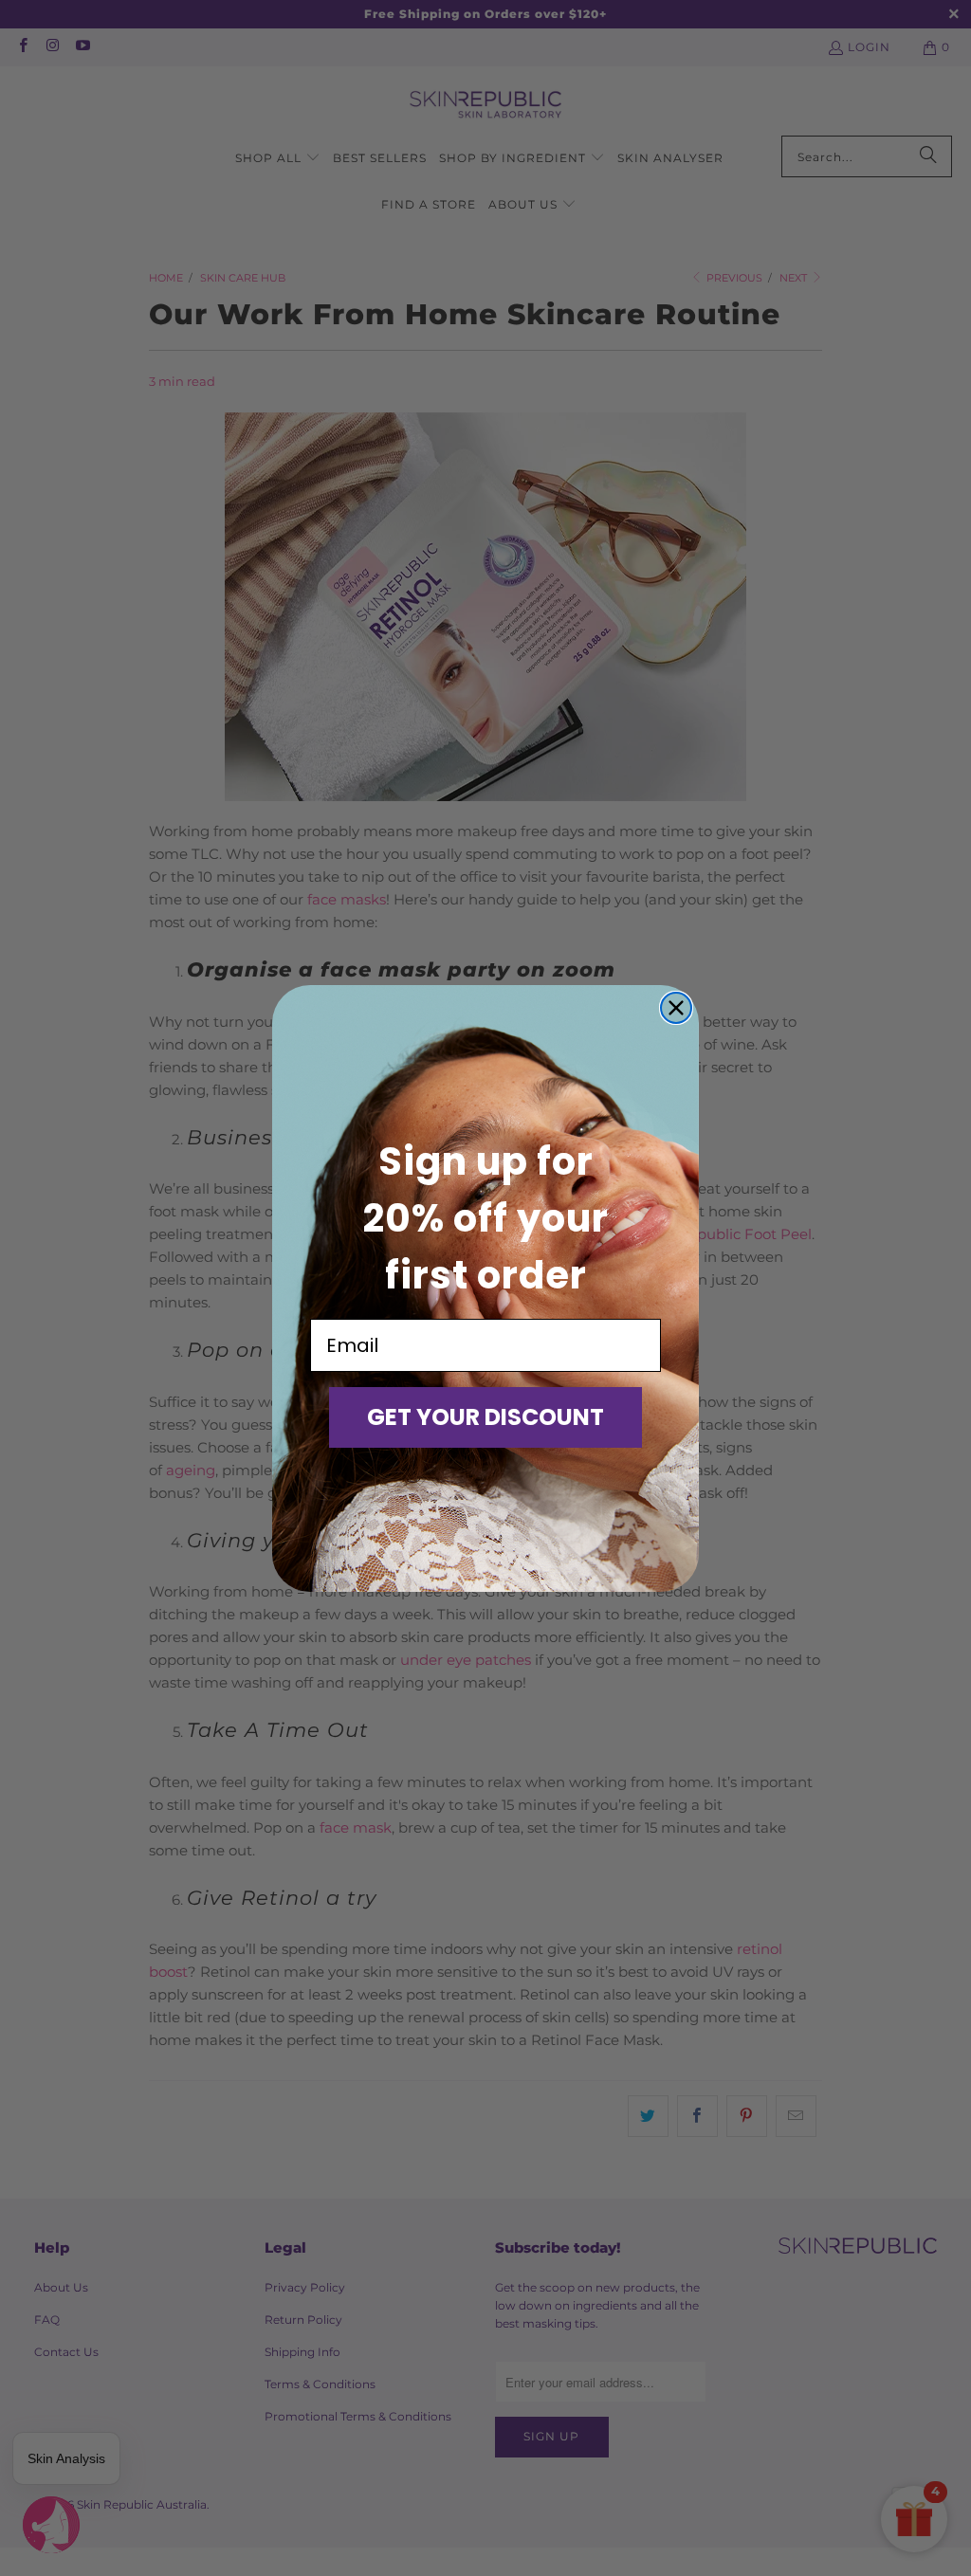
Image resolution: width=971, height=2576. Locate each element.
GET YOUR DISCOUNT (485, 1417)
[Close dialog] (676, 1008)
